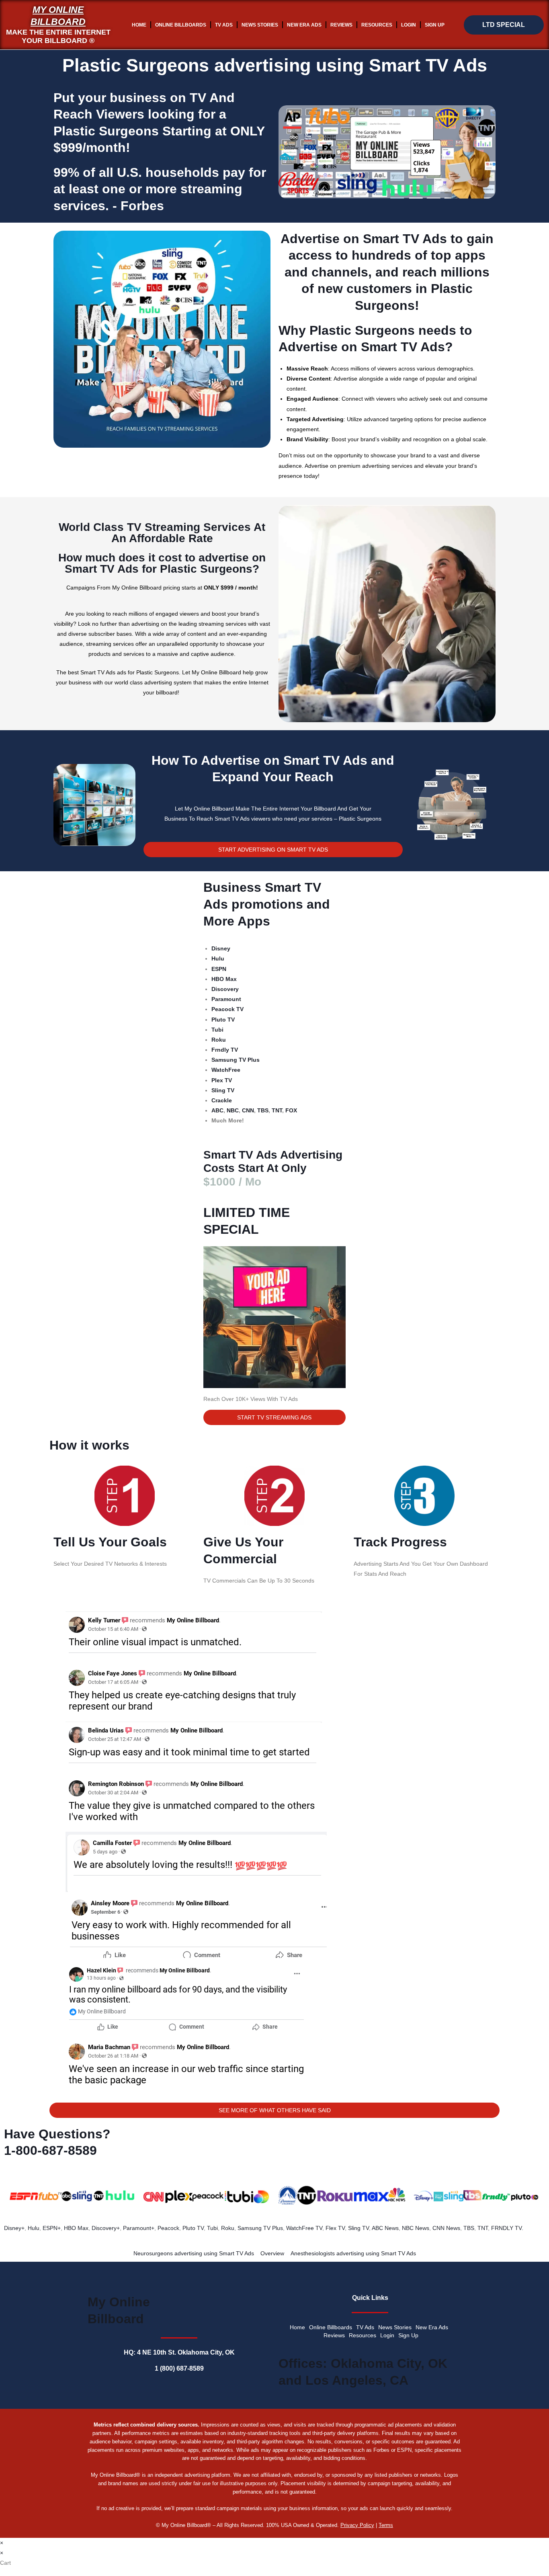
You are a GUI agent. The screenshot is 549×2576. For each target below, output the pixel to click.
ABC (217, 1110)
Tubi (212, 2228)
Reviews (341, 25)
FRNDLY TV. (507, 2228)
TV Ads (224, 25)
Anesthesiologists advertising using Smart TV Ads (353, 2253)
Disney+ (14, 2228)
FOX (291, 1110)
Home (139, 25)
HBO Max (76, 2228)
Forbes (142, 206)
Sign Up (435, 25)
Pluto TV (193, 2228)
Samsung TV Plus (260, 2228)
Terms (386, 2525)
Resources (377, 25)
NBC (233, 1110)
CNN (248, 1110)
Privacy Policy (357, 2525)
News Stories (260, 25)
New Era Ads (304, 25)
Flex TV (335, 2228)
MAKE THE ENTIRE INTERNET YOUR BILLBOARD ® (58, 37)
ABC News (385, 2228)
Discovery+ (106, 2228)
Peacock (168, 2228)
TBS (263, 1110)
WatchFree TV (304, 2228)
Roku (228, 2228)
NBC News (416, 2228)
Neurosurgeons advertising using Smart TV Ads (194, 2253)
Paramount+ (139, 2228)
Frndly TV (225, 1050)
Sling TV (358, 2228)
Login (409, 25)
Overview (272, 2253)
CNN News (446, 2228)
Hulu (34, 2228)
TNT (277, 1110)
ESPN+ (52, 2228)
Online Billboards (181, 25)
